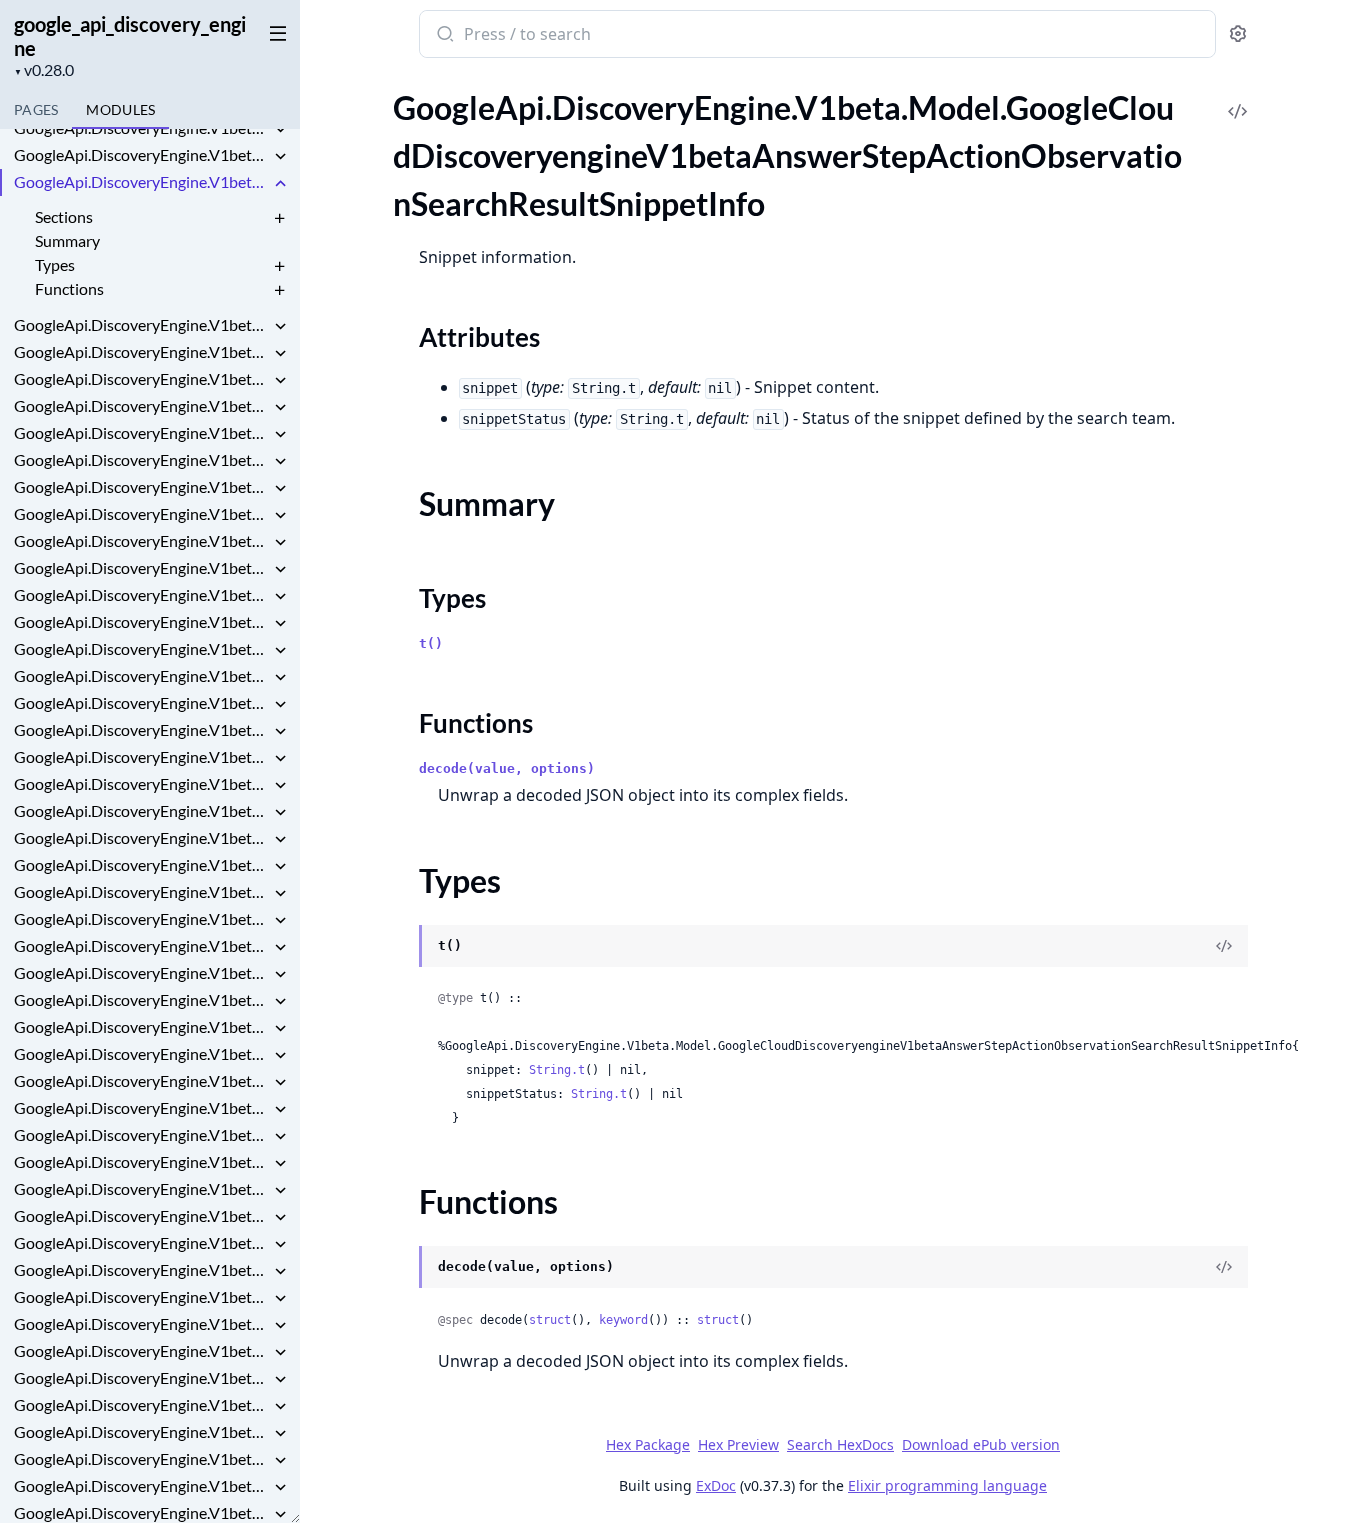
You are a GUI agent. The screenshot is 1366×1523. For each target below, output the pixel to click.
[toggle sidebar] (274, 32)
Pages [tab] (36, 109)
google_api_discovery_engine (130, 36)
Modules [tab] (120, 109)
